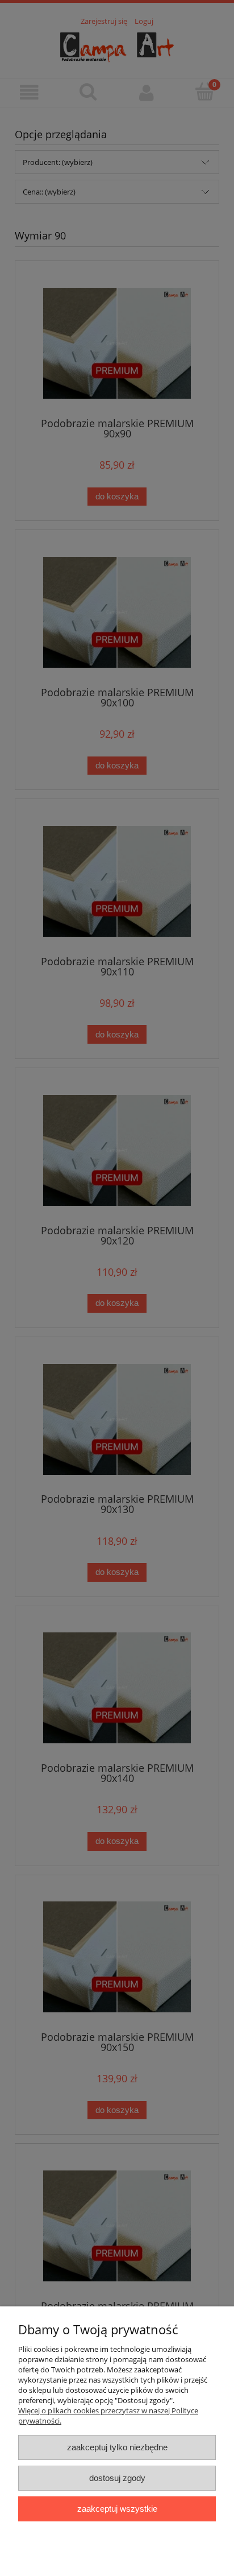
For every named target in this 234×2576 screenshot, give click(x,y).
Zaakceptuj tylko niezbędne (117, 2447)
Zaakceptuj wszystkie (117, 2509)
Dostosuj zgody (117, 2478)
